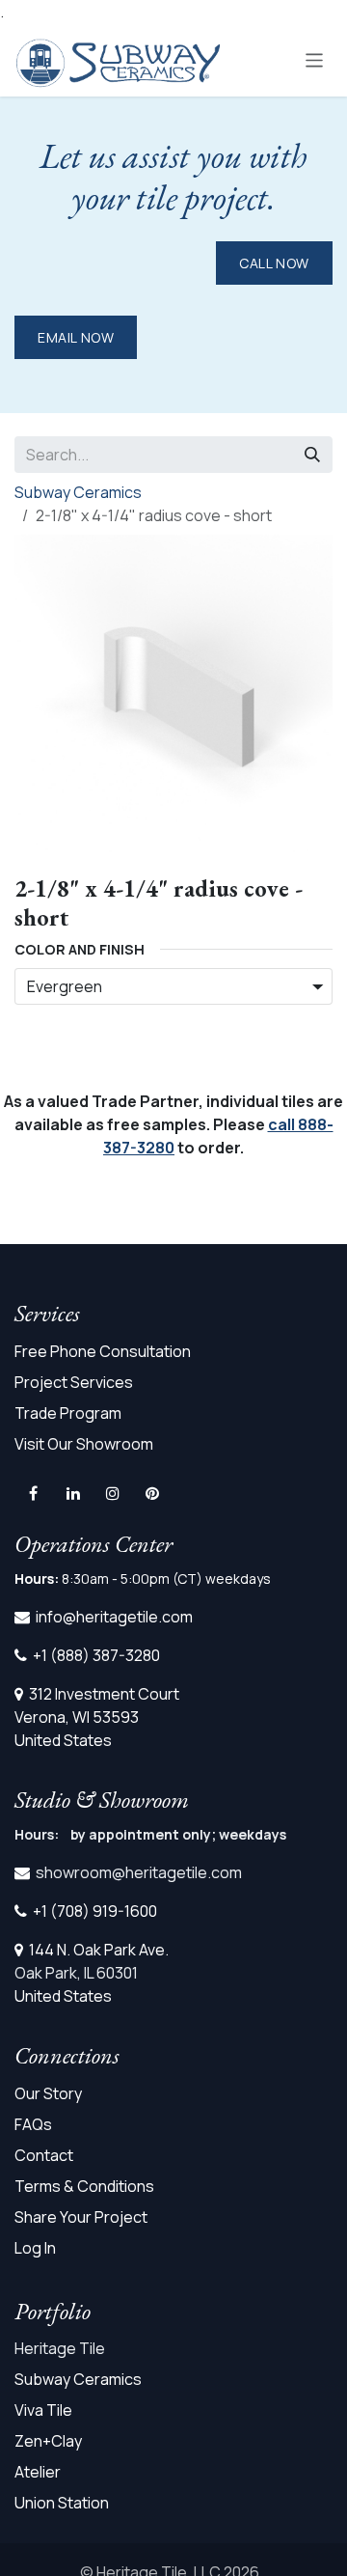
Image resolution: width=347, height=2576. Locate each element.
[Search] (312, 455)
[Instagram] (113, 1493)
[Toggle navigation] (315, 59)
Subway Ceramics (78, 492)
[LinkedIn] (73, 1493)
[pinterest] (152, 1493)
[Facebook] (33, 1493)
